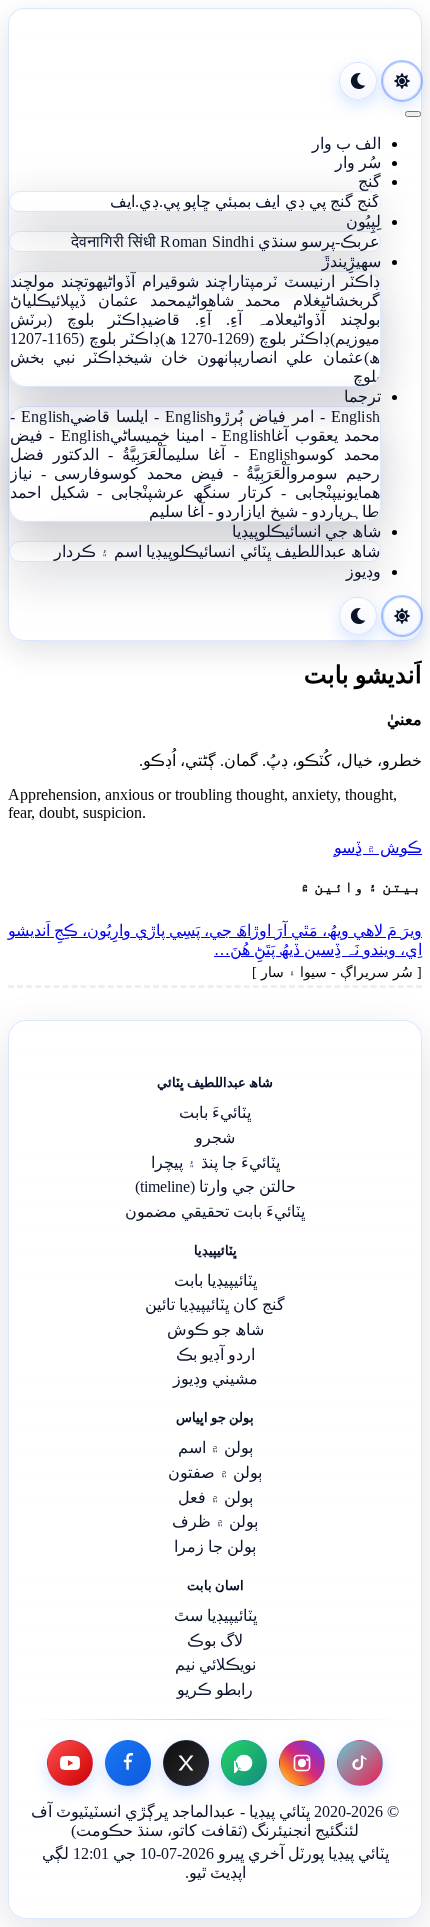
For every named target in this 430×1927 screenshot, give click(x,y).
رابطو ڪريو (215, 1689)
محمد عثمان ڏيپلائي (119, 300)
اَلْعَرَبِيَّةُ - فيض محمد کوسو (195, 473)
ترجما (362, 396)
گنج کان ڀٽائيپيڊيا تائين (215, 1304)
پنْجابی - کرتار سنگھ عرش (245, 492)
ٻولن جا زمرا (215, 1546)
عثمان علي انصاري (301, 357)
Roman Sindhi (206, 241)
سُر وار (358, 162)
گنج (369, 181)
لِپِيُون (363, 221)
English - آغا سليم (232, 454)
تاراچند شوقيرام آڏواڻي (176, 281)
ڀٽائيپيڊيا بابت (215, 1280)
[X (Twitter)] (186, 1763)
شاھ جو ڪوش (215, 1329)
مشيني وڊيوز (215, 1378)
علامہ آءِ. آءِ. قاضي (220, 319)
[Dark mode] (358, 81)
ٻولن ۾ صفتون (215, 1472)
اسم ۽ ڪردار (98, 551)
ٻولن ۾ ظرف (215, 1521)
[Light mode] (402, 81)
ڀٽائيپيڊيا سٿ (215, 1615)
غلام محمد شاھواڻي (254, 300)
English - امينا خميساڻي (190, 435)
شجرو (215, 1137)
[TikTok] (360, 1763)
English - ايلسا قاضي (142, 416)
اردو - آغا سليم (197, 511)
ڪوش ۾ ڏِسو (378, 847)
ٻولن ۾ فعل (215, 1497)
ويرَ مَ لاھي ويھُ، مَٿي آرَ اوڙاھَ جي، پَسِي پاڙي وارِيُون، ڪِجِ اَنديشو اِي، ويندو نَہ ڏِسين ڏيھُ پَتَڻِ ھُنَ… (215, 940)
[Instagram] (302, 1763)
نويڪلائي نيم (215, 1664)
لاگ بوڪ (215, 1640)
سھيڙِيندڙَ (351, 261)
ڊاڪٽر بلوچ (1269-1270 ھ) (245, 338)
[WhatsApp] (244, 1763)
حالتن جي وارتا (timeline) (215, 1186)
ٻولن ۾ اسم (215, 1447)
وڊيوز (363, 571)
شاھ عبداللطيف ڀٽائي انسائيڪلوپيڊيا (263, 551)
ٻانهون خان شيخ (181, 357)
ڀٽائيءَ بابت (215, 1112)
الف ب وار (346, 143)
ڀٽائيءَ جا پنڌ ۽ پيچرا (215, 1162)
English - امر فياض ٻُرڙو (297, 416)
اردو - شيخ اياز (291, 511)
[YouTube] (70, 1763)
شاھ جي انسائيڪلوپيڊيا (306, 531)
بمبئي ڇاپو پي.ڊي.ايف (180, 201)
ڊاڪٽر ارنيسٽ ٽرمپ (315, 281)
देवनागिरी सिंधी (114, 241)
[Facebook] (128, 1763)
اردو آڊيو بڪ (215, 1354)
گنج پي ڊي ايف (304, 201)
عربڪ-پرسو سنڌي (319, 241)
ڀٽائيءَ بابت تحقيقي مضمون (215, 1211)
